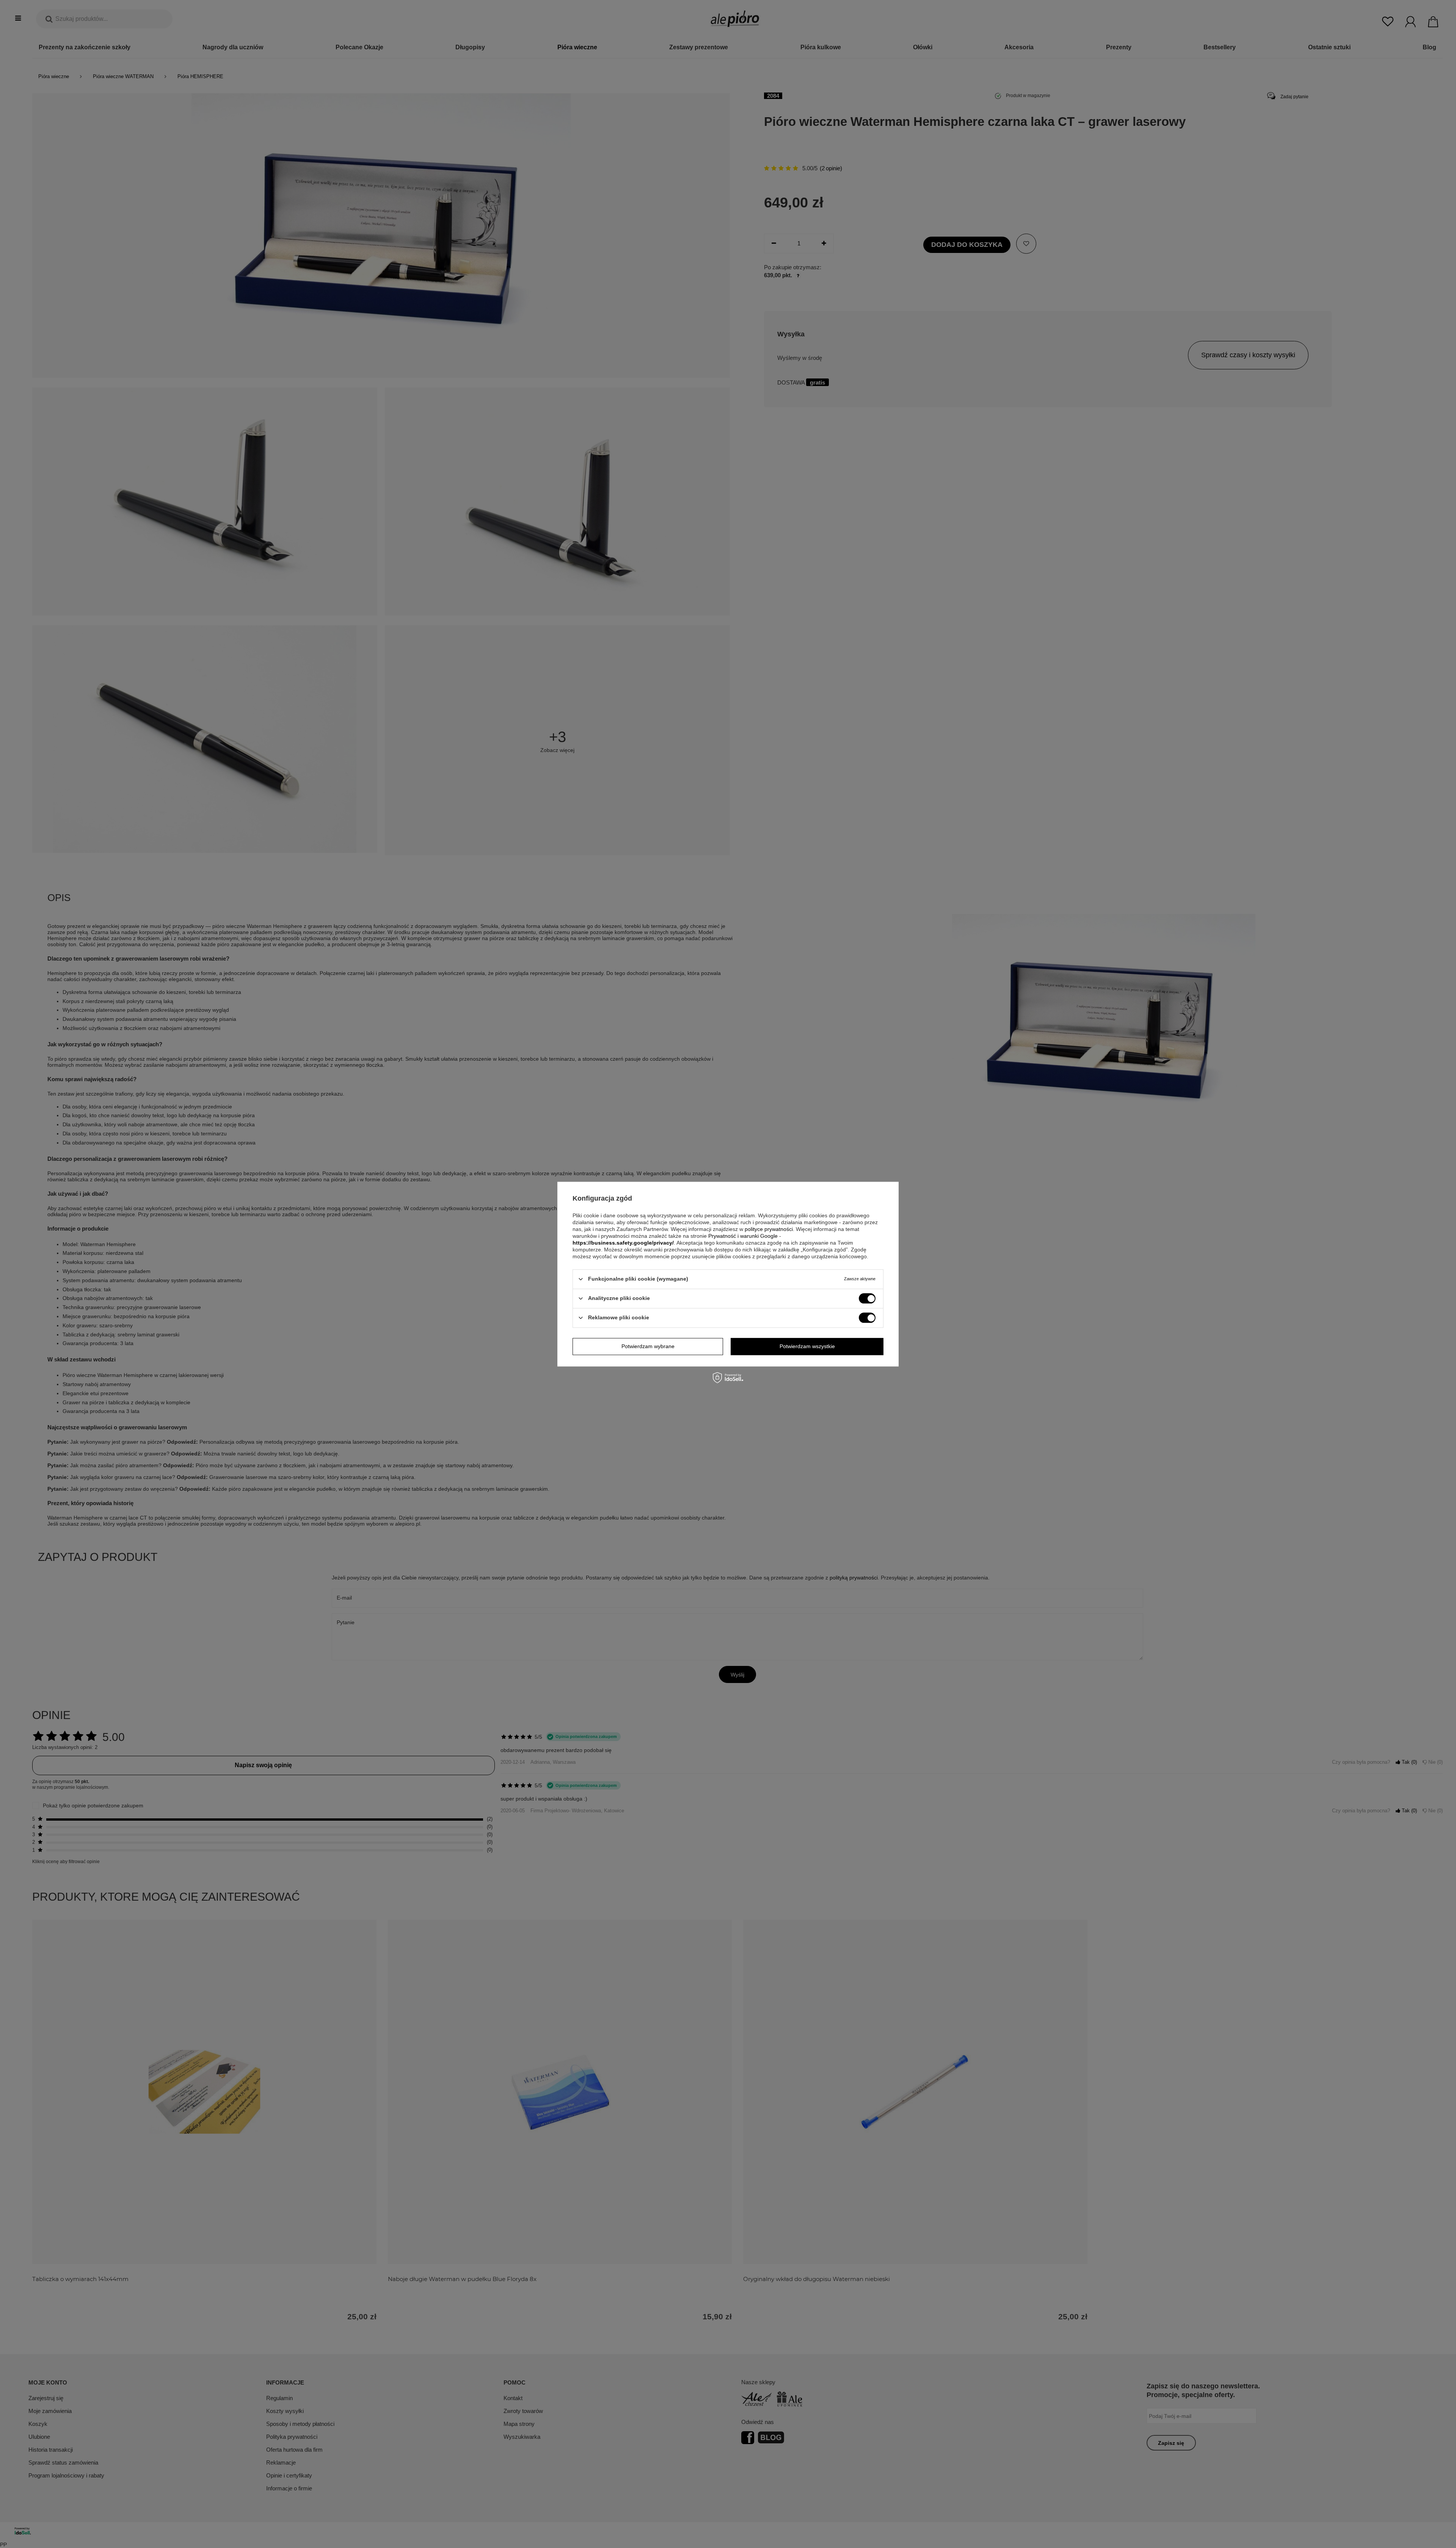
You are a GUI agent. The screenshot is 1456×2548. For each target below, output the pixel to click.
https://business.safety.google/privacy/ (623, 1243)
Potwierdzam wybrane (648, 1346)
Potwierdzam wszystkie (807, 1346)
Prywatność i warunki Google (743, 1236)
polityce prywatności (769, 1229)
